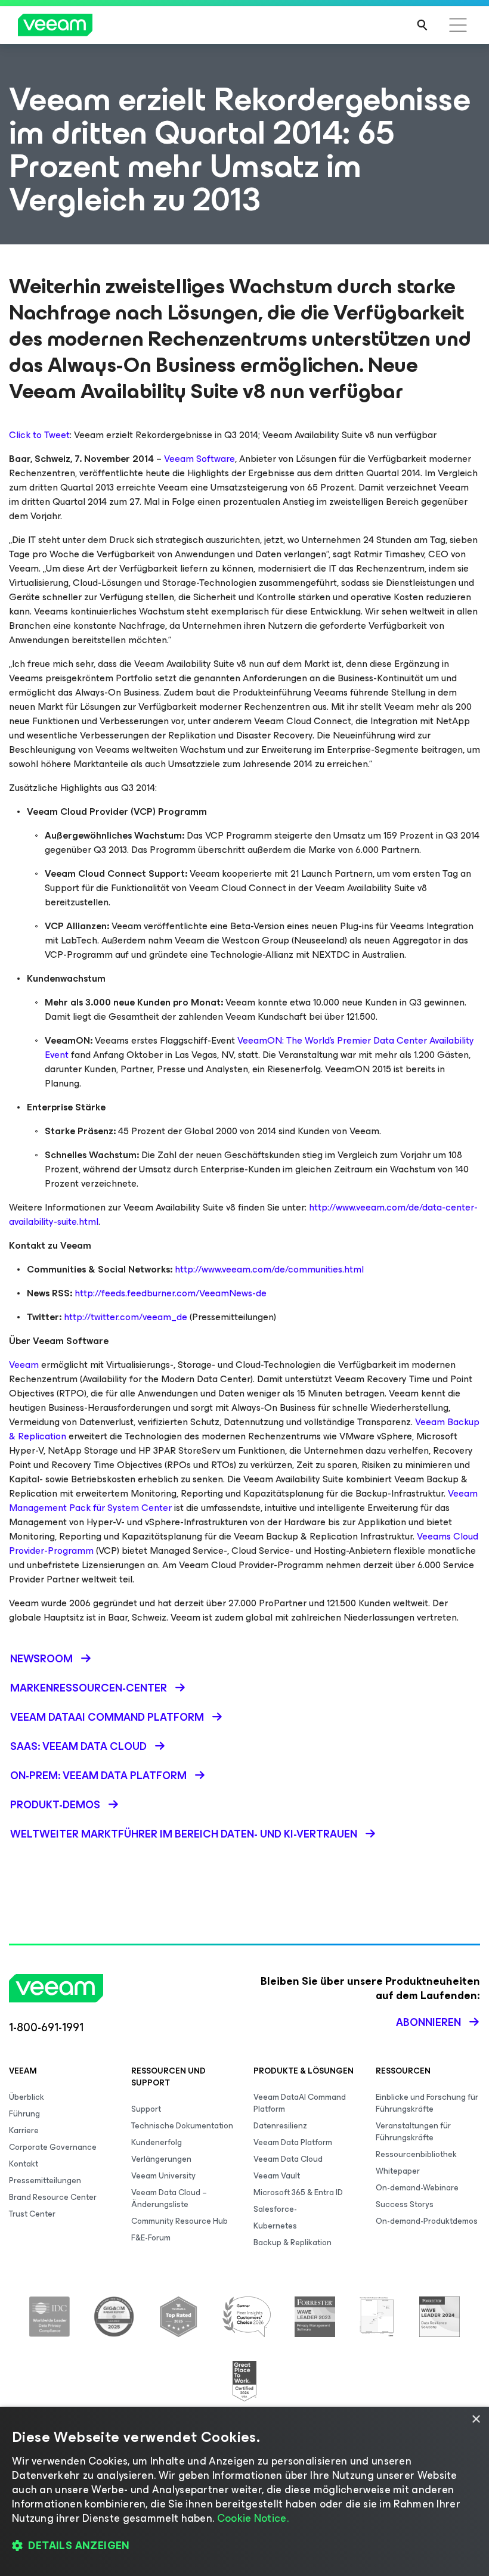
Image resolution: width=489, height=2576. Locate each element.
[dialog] (244, 2491)
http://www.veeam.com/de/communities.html (269, 1269)
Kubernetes (275, 2226)
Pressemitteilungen (45, 2181)
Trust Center (32, 2214)
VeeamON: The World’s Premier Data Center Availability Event (259, 1048)
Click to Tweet (39, 435)
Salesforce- (275, 2209)
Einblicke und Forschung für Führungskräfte (427, 2103)
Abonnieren (428, 2022)
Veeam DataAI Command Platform (300, 2103)
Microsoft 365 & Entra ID (298, 2192)
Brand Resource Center (53, 2197)
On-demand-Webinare (417, 2188)
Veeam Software (199, 459)
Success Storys (405, 2204)
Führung (24, 2114)
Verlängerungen (161, 2159)
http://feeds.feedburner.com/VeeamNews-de (171, 1293)
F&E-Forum (151, 2238)
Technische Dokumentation (182, 2126)
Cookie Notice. (253, 2518)
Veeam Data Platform (293, 2142)
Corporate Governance (53, 2147)
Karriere (24, 2130)
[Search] (422, 25)
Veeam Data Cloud (288, 2159)
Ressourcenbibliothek (416, 2154)
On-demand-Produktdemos (427, 2221)
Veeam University (163, 2176)
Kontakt (24, 2164)
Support (146, 2109)
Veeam (24, 1365)
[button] (244, 2546)
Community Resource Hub (179, 2221)
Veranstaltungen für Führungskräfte (413, 2132)
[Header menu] (458, 25)
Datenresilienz (280, 2126)
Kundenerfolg (157, 2142)
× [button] (476, 2420)
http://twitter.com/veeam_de (126, 1317)
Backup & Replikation (293, 2243)
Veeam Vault (277, 2176)
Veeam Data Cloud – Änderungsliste (169, 2198)
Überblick (27, 2097)
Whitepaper (398, 2171)
